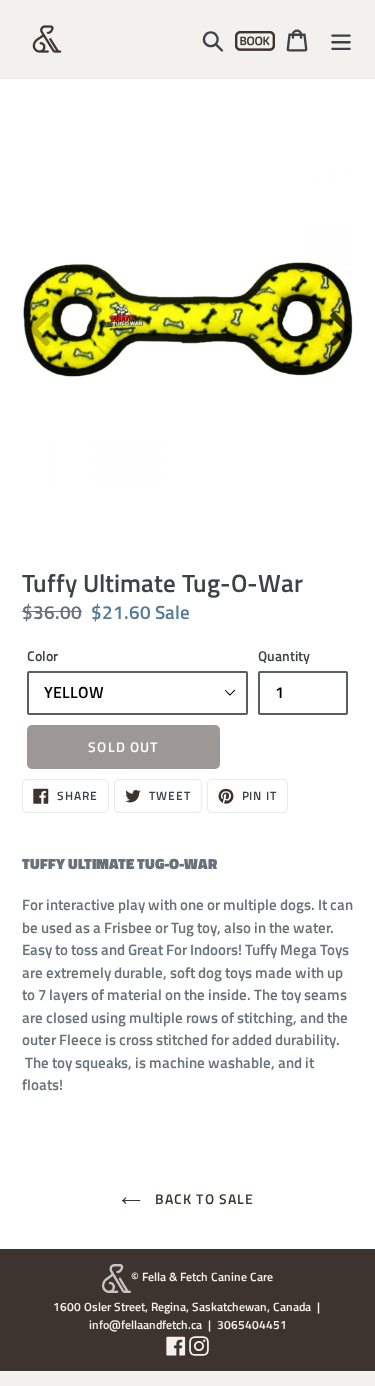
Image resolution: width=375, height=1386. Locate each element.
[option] (187, 319)
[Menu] (341, 39)
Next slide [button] (338, 319)
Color (42, 655)
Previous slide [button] (37, 319)
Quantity (284, 655)
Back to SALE (203, 1198)
